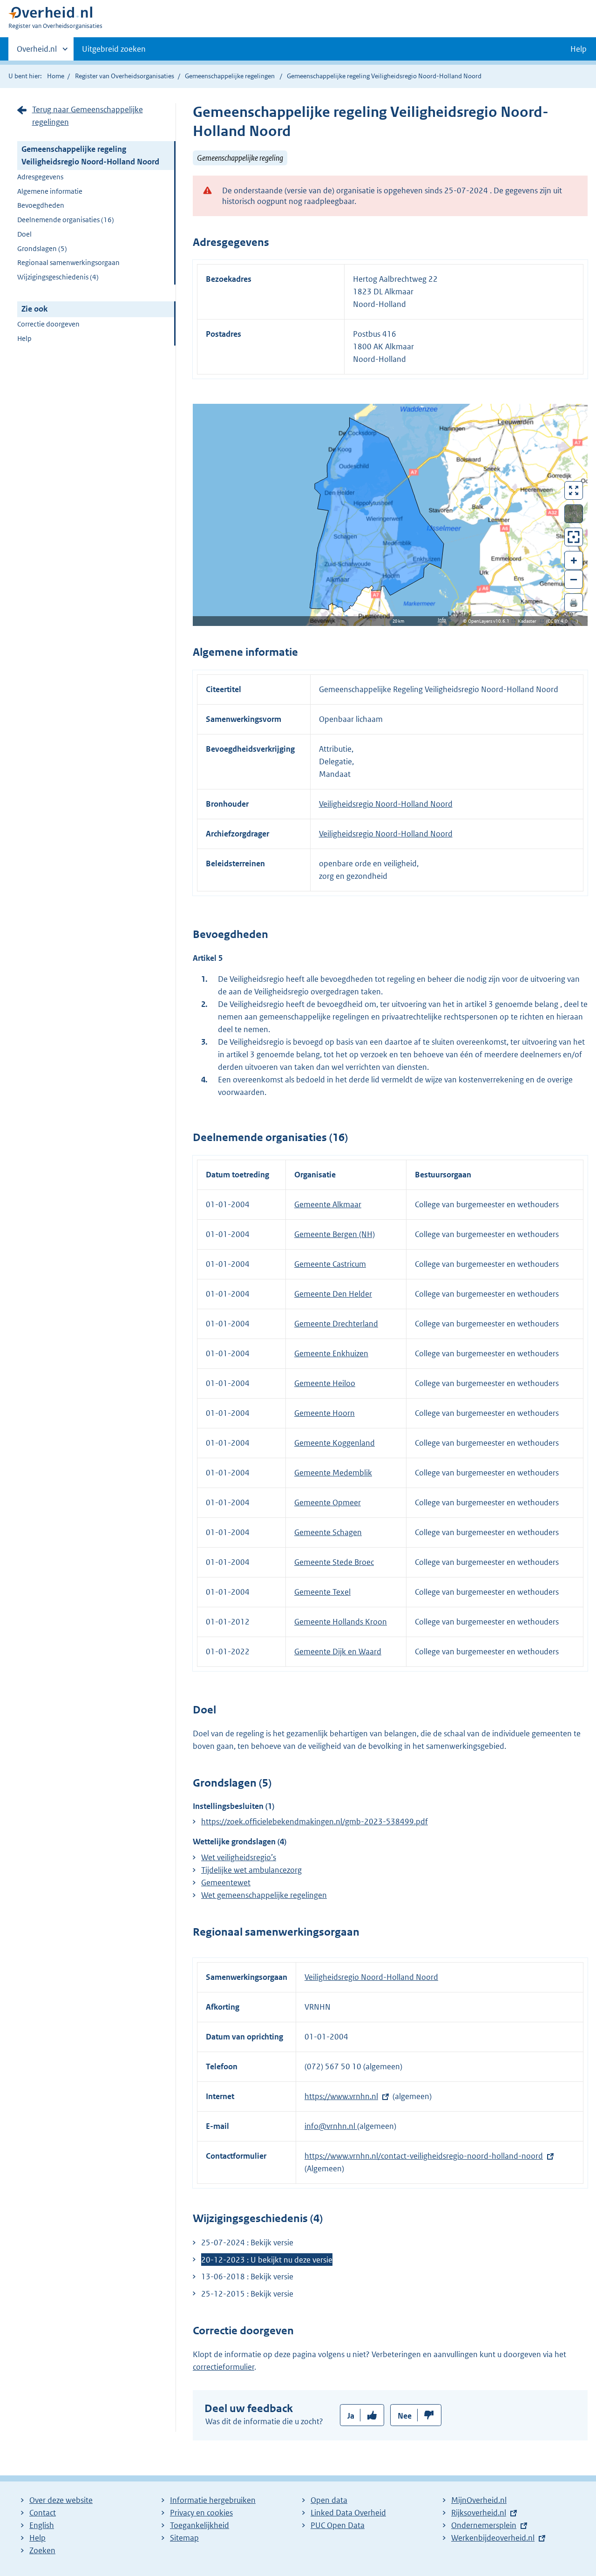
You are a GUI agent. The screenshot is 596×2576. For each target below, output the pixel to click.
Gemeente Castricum (330, 1264)
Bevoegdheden (41, 205)
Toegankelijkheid (200, 2525)
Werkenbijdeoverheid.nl (493, 2538)
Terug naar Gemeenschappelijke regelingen (88, 116)
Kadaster (529, 621)
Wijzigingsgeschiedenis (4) (58, 277)
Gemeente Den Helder (333, 1294)
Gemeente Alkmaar (328, 1204)
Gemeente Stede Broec (334, 1562)
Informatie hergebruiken (213, 2500)
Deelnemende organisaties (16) (66, 220)
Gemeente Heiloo (325, 1383)
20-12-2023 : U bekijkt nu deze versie (267, 2260)
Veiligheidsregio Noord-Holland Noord (386, 804)
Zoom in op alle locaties (574, 537)
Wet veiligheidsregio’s (239, 1857)
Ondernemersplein (484, 2525)
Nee (405, 2416)
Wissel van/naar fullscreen (574, 490)
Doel (24, 234)
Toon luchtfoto (574, 514)
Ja (351, 2416)
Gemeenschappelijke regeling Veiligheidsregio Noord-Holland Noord (90, 155)
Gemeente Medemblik (333, 1473)
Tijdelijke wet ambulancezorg (251, 1870)
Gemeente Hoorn (325, 1413)
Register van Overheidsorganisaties (125, 76)
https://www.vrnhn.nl (341, 2096)
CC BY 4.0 (560, 621)
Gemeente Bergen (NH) (335, 1234)
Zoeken (42, 2550)
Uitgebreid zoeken (114, 49)
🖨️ (574, 602)
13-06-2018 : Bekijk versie (247, 2277)
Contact (43, 2513)
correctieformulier (223, 2367)
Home (56, 76)
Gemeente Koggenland (335, 1443)
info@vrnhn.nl (331, 2126)
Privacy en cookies (201, 2513)
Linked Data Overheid (348, 2513)
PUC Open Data (338, 2525)
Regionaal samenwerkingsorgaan (68, 262)
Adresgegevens (40, 177)
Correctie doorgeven (48, 324)
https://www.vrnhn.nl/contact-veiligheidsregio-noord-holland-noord (424, 2156)
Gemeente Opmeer (328, 1502)
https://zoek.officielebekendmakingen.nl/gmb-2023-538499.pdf (315, 1822)
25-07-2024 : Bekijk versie (247, 2243)
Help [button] (579, 49)
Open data (329, 2500)
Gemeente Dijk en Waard (338, 1652)
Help (24, 338)
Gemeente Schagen (328, 1532)
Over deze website (61, 2500)
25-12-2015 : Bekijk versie (247, 2294)
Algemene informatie (50, 191)
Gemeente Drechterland (336, 1324)
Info (442, 620)
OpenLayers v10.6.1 (491, 621)
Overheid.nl (37, 52)
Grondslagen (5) (42, 248)
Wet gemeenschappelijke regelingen (264, 1895)
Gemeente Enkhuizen (331, 1353)
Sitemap (184, 2538)
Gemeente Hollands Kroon (341, 1622)
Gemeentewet (226, 1883)
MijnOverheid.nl (479, 2500)
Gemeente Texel (322, 1592)
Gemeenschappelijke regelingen (230, 76)
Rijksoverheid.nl (479, 2513)
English (42, 2525)
